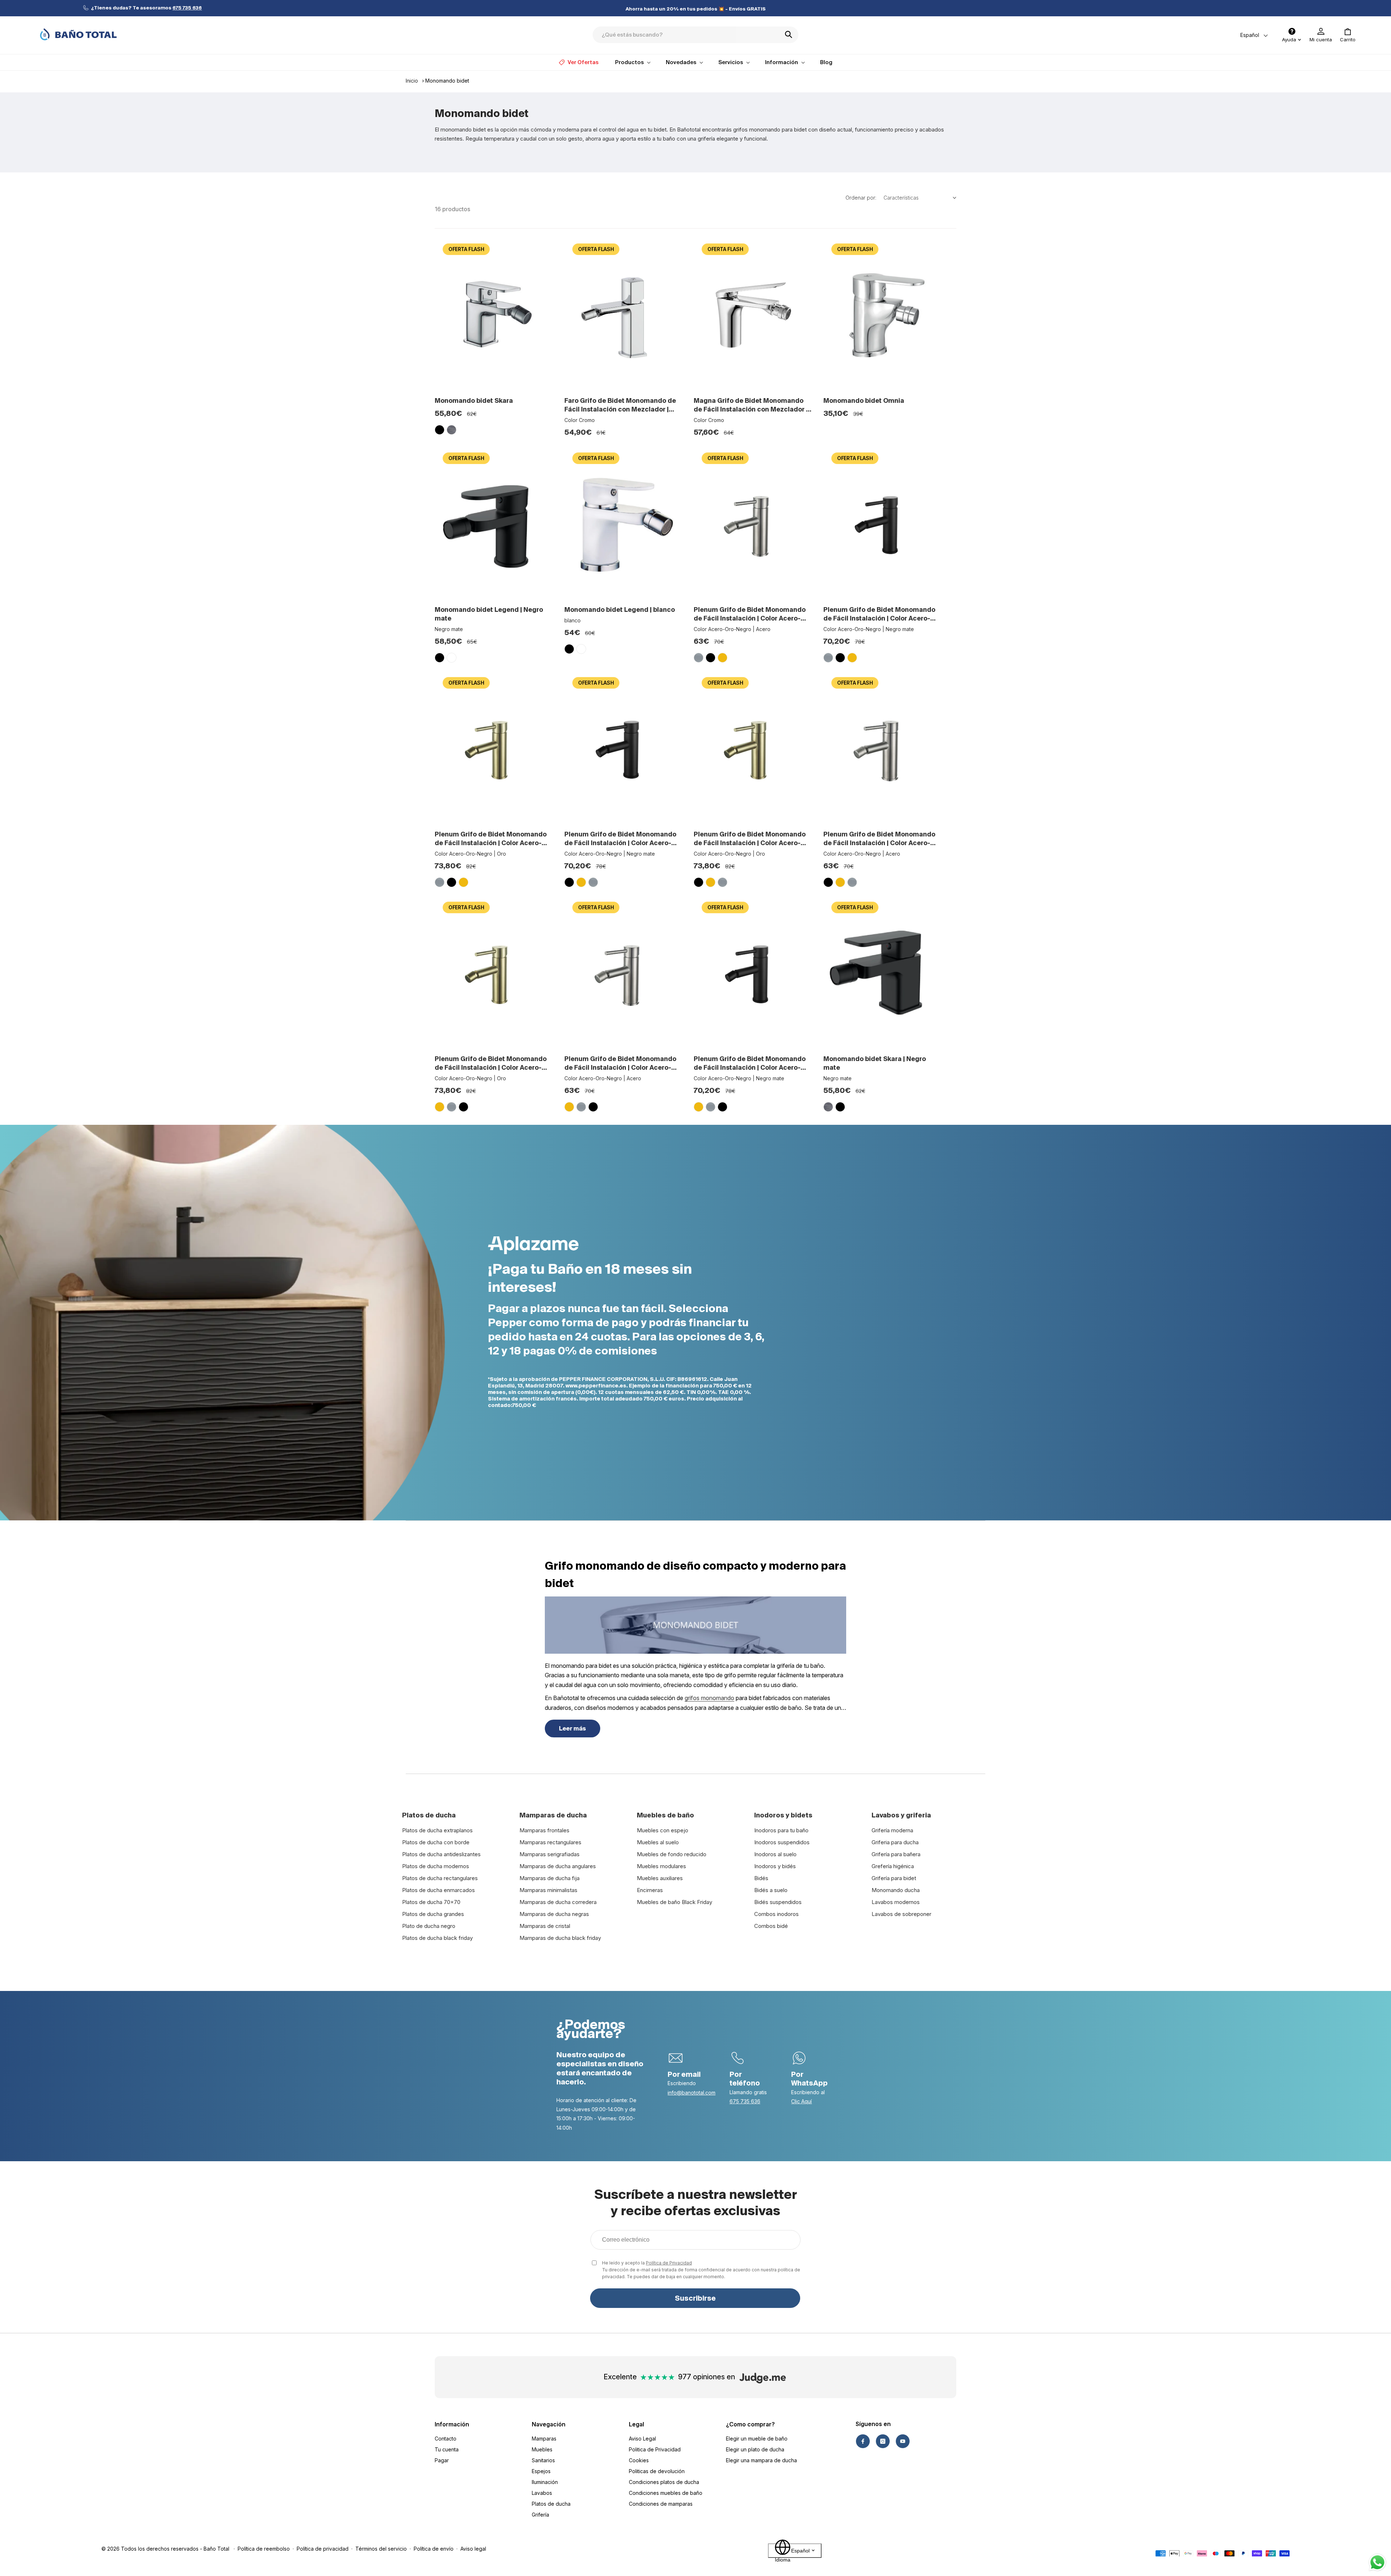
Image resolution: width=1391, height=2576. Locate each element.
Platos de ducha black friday (437, 1938)
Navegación (549, 2424)
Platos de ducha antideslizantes (441, 1854)
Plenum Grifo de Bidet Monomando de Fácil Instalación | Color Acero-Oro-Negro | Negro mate (879, 614)
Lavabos (542, 2493)
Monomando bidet (447, 81)
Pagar (442, 2460)
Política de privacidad (323, 2549)
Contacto (446, 2439)
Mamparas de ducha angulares (558, 1866)
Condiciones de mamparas (661, 2504)
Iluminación (545, 2482)
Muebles (542, 2449)
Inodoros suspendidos (782, 1842)
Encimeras (650, 1890)
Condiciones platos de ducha (664, 2482)
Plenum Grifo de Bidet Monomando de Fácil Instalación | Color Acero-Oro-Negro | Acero (750, 614)
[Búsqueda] (791, 34)
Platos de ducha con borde (436, 1842)
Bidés (761, 1878)
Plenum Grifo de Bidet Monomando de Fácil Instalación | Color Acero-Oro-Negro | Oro (491, 839)
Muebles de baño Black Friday (674, 1902)
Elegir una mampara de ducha (761, 2460)
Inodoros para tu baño (781, 1830)
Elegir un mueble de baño (757, 2439)
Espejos (541, 2471)
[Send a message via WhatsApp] (1377, 2562)
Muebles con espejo (663, 1830)
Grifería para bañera (896, 1854)
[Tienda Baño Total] (78, 34)
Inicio (412, 81)
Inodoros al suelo (775, 1854)
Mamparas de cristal (545, 1926)
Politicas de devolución (657, 2471)
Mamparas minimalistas (548, 1890)
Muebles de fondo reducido (672, 1854)
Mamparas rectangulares (550, 1842)
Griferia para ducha (895, 1842)
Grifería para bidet (894, 1878)
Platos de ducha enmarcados (438, 1890)
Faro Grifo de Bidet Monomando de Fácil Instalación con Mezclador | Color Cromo (620, 405)
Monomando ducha (896, 1890)
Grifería (540, 2515)
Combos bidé (771, 1926)
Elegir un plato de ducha (755, 2449)
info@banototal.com (692, 2093)
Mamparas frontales (544, 1830)
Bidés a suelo (771, 1890)
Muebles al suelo (658, 1842)
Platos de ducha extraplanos (437, 1830)
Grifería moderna (892, 1830)
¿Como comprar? (750, 2424)
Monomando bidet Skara (474, 400)
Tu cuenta (447, 2449)
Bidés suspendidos (778, 1902)
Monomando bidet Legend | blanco (620, 609)
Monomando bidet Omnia (864, 400)
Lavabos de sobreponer (901, 1914)
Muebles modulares (661, 1866)
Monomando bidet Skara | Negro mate (875, 1063)
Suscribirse (695, 2298)
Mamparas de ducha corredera (558, 1902)
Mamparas (544, 2439)
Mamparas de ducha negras (554, 1914)
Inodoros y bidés (775, 1866)
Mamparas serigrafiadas (550, 1854)
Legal (636, 2424)
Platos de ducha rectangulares (440, 1878)
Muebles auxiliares (660, 1878)
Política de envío (434, 2549)
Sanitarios (543, 2460)
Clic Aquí (801, 2101)
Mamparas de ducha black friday (560, 1938)
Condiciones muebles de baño (666, 2493)
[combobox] (695, 35)
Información (452, 2424)
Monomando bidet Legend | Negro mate (489, 614)
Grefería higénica (893, 1866)
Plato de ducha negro (429, 1926)
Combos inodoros (776, 1914)
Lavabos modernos (896, 1902)
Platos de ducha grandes (433, 1914)
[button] (1348, 35)
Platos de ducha (551, 2504)
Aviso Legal (642, 2439)
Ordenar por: (861, 198)
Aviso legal (473, 2549)
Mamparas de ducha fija (550, 1878)
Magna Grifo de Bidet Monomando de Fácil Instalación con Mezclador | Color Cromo (751, 405)
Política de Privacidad (669, 2263)
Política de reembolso (264, 2549)
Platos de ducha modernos (436, 1866)
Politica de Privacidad (655, 2449)
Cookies (639, 2460)
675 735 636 (745, 2101)
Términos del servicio (381, 2549)
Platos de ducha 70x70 (431, 1902)
